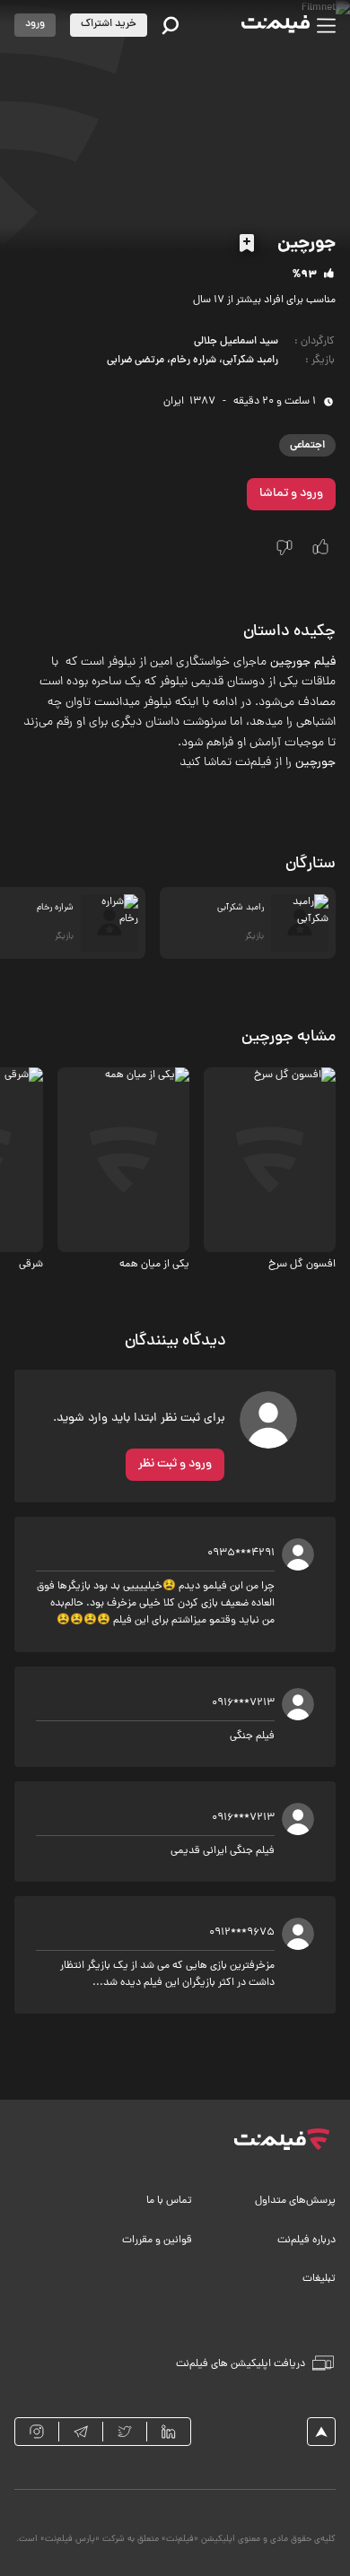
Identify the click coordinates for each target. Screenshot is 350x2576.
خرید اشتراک (109, 24)
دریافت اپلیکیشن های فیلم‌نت (241, 2364)
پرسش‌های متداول (295, 2201)
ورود (35, 24)
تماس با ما (169, 2201)
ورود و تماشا (291, 494)
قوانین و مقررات (157, 2241)
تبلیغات (319, 2279)
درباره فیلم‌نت (306, 2241)
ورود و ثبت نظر (175, 1464)
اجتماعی (307, 445)
